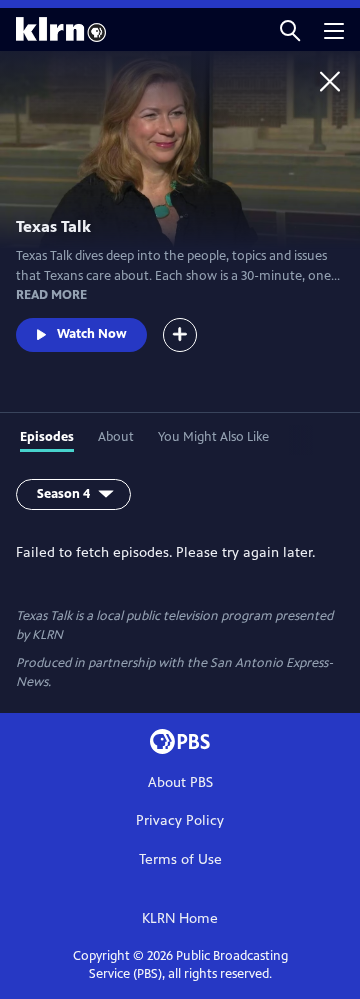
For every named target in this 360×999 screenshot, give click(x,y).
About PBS (180, 782)
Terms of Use (180, 859)
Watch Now (92, 334)
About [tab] (116, 437)
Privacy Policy (180, 820)
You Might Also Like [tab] (213, 437)
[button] (290, 29)
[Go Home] (330, 81)
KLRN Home (180, 918)
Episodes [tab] (47, 437)
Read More (51, 295)
